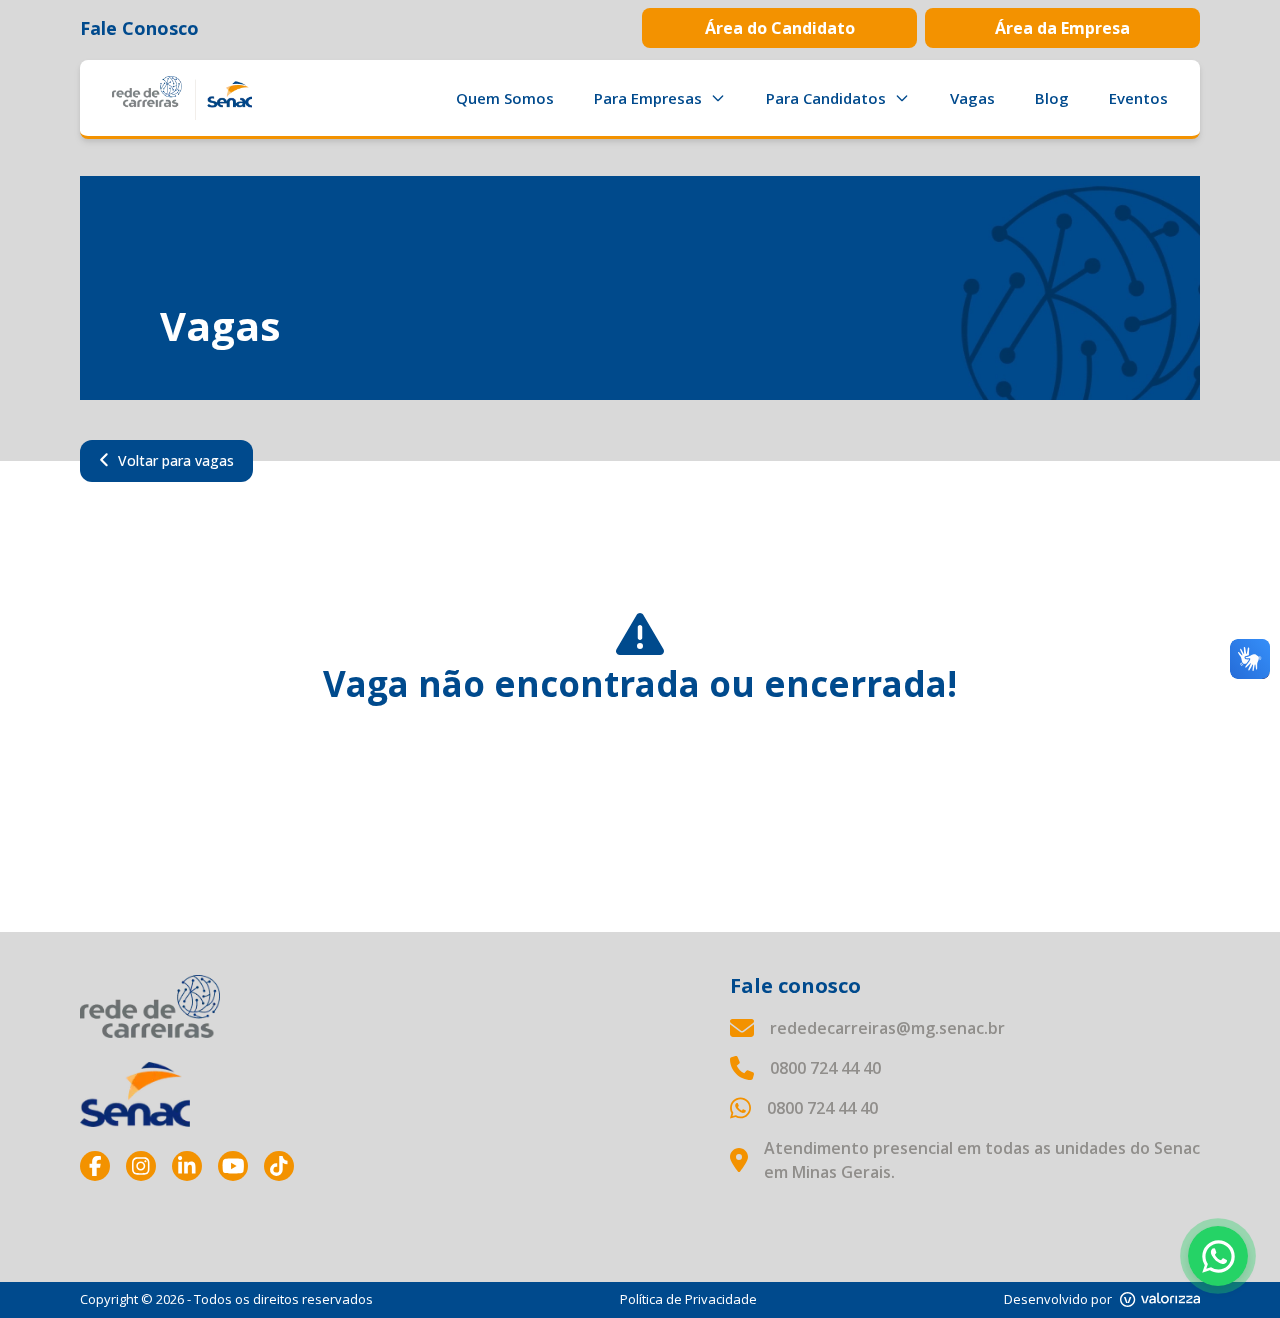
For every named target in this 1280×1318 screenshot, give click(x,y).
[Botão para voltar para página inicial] (182, 98)
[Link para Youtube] (233, 1166)
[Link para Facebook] (95, 1166)
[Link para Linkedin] (187, 1166)
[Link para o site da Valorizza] (1160, 1299)
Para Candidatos (826, 98)
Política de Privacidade (688, 1299)
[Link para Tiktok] (279, 1166)
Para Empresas (648, 98)
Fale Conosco (139, 28)
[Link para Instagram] (141, 1166)
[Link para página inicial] (150, 1006)
